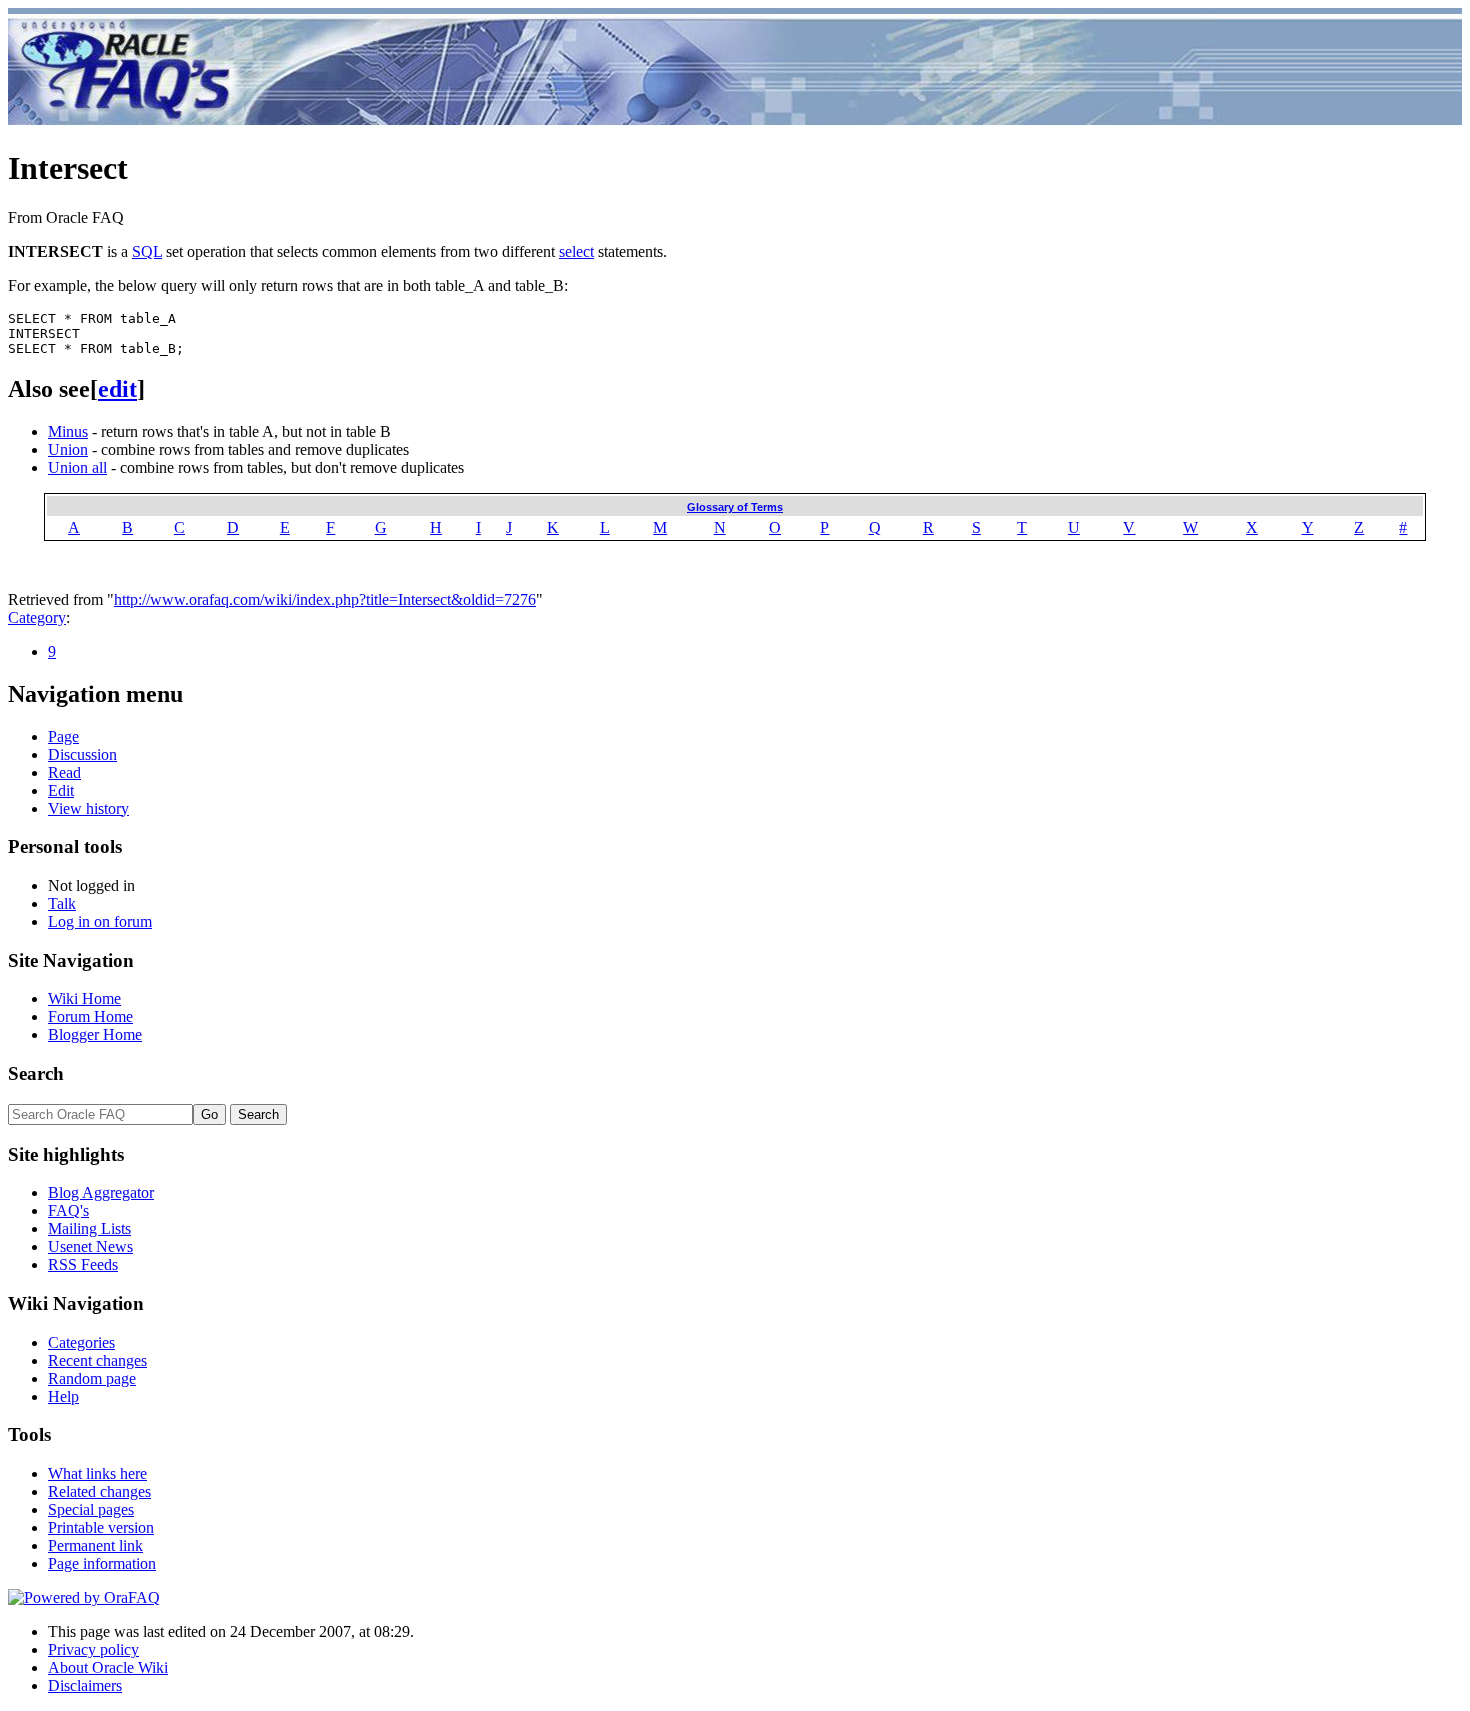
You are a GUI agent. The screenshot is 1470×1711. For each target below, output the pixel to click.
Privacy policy (93, 1649)
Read (64, 772)
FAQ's (68, 1210)
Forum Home (90, 1016)
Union (68, 449)
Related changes (99, 1491)
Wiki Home (84, 998)
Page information (102, 1563)
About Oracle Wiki (108, 1667)
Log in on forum (100, 921)
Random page (92, 1378)
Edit (61, 790)
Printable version (101, 1527)
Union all (77, 467)
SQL (147, 251)
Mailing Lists (89, 1228)
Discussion (82, 754)
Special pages (91, 1509)
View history (88, 808)
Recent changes (97, 1360)
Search (36, 1073)
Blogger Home (95, 1034)
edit (117, 389)
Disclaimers (85, 1685)
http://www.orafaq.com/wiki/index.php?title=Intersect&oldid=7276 (325, 599)
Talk (62, 903)
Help (63, 1396)
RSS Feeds (83, 1264)
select (576, 251)
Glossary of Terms (735, 507)
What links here (97, 1473)
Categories (81, 1342)
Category (37, 617)
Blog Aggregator (101, 1192)
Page (63, 736)
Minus (68, 431)
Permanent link (95, 1545)
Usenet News (90, 1246)
